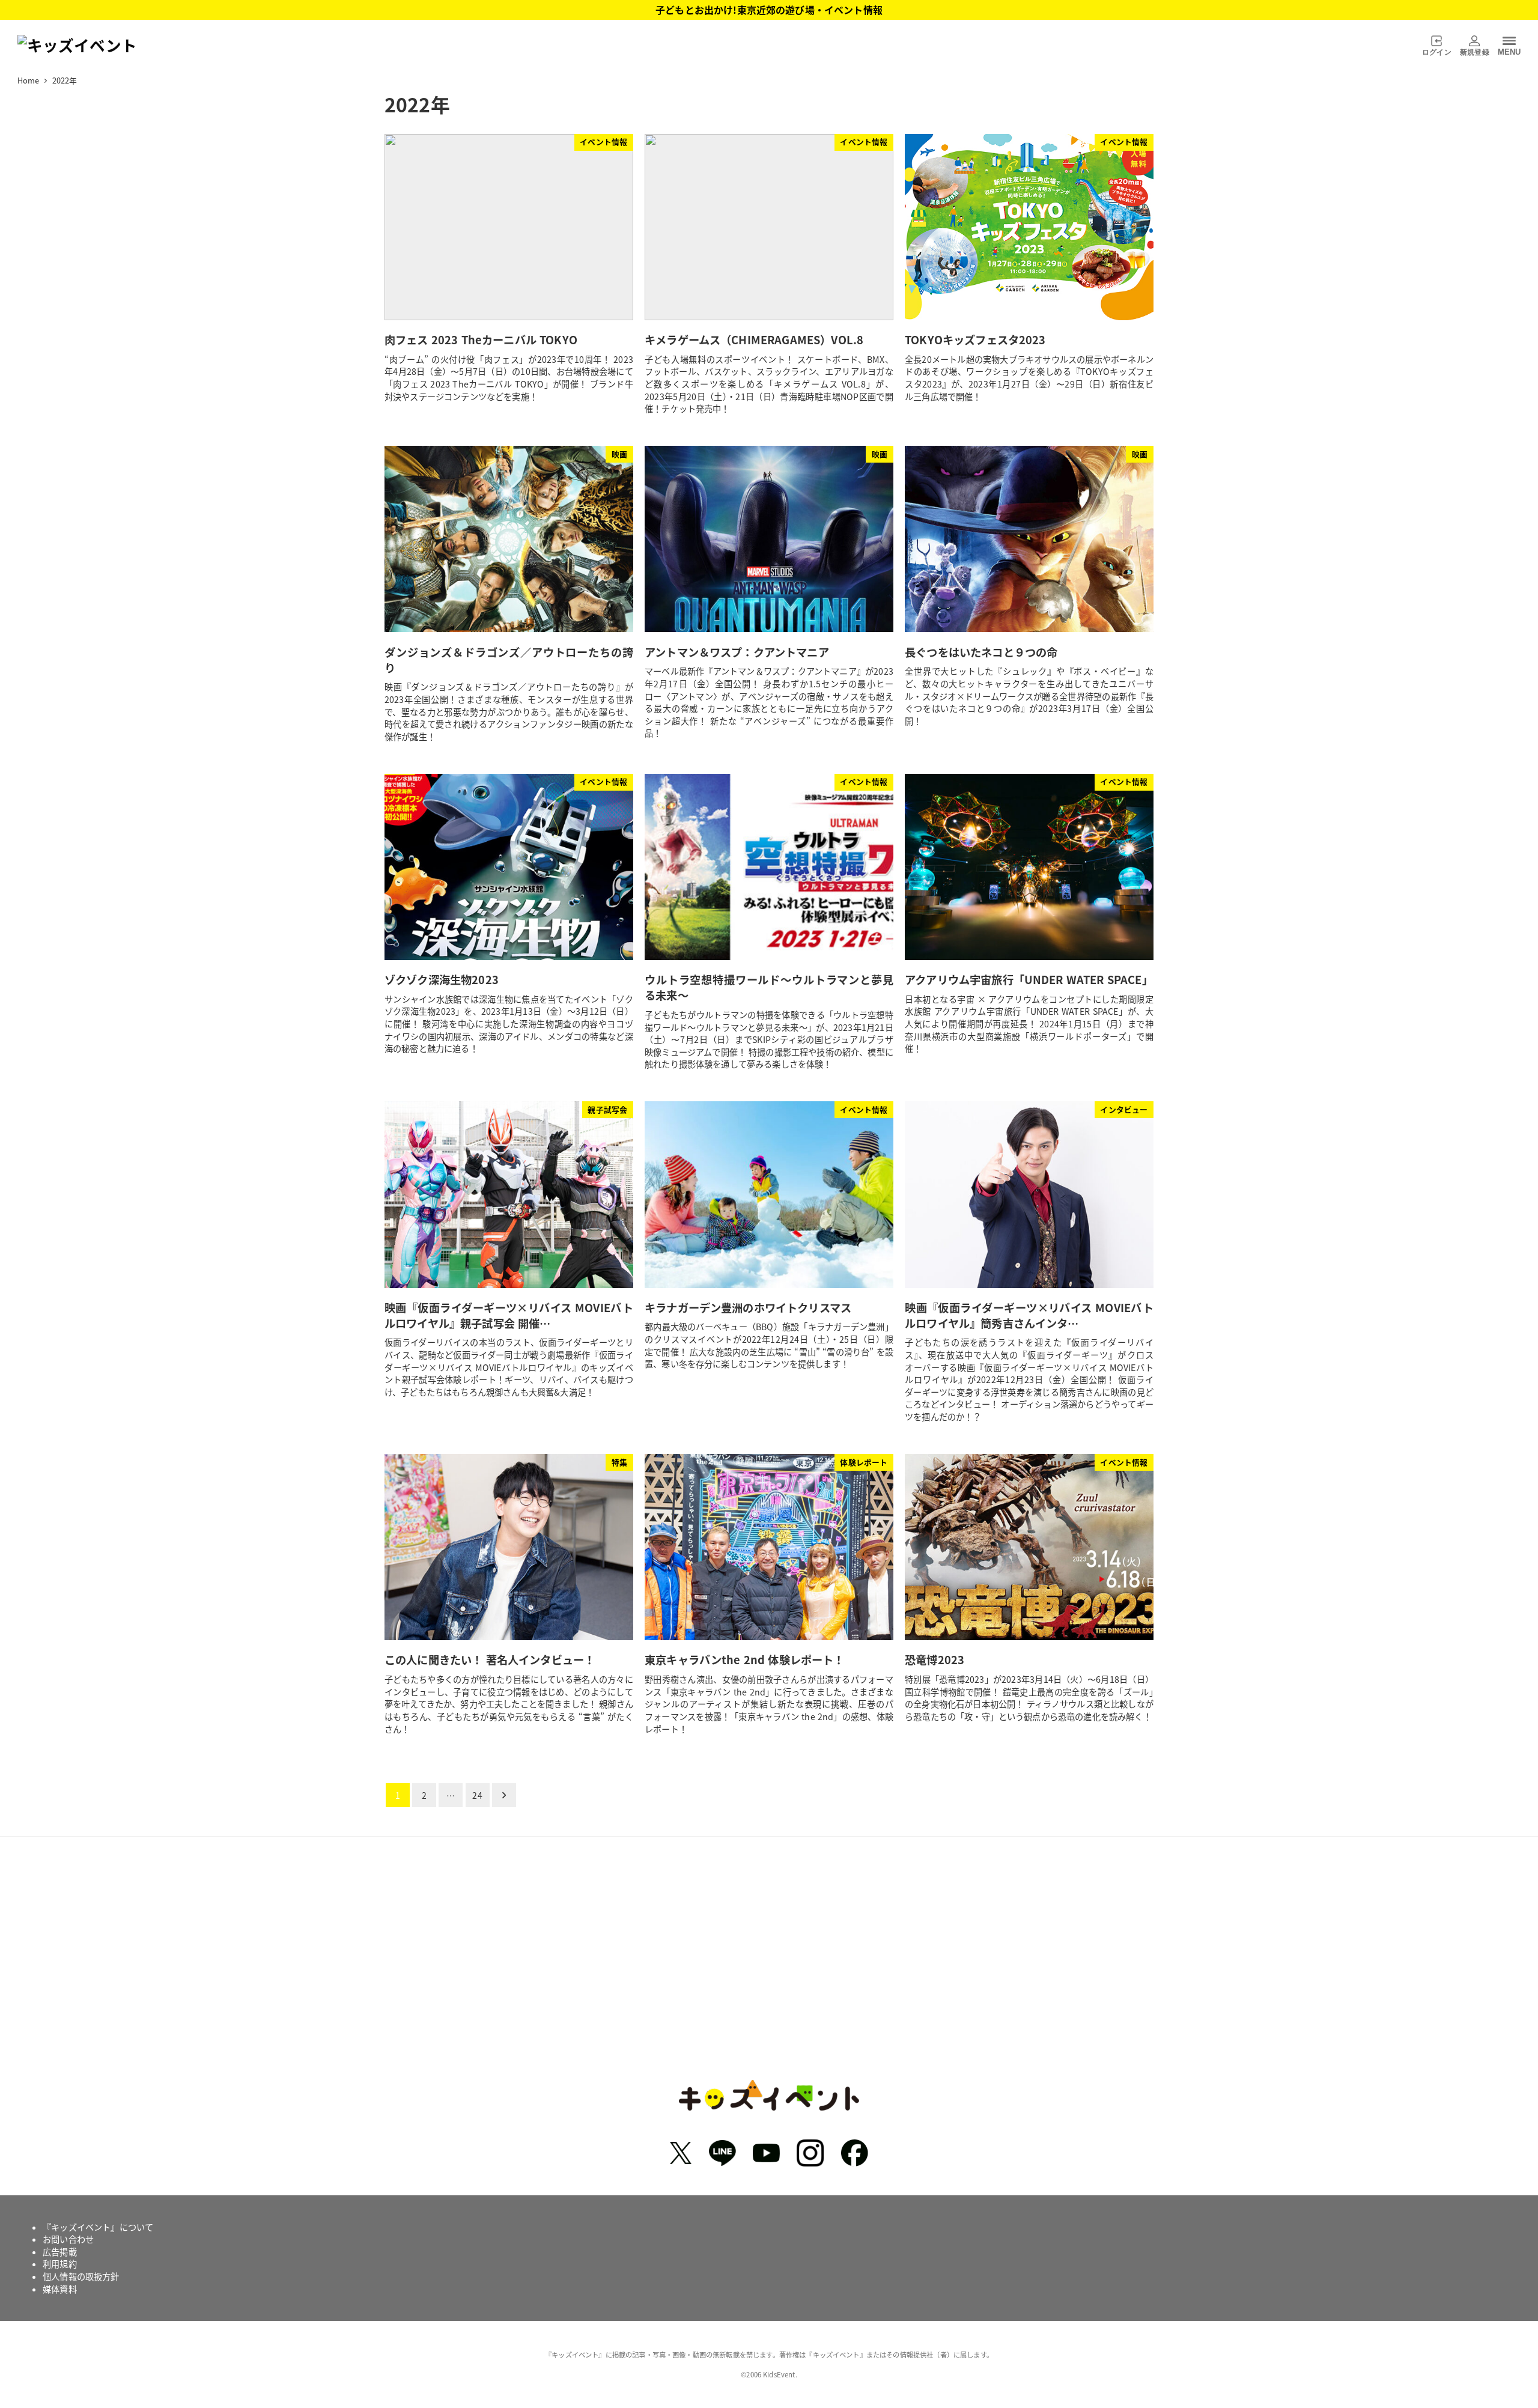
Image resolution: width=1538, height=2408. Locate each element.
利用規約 (60, 2264)
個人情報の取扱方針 (81, 2276)
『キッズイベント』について (98, 2227)
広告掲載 (60, 2252)
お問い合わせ (68, 2239)
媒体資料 (60, 2289)
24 (477, 1795)
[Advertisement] (769, 1967)
